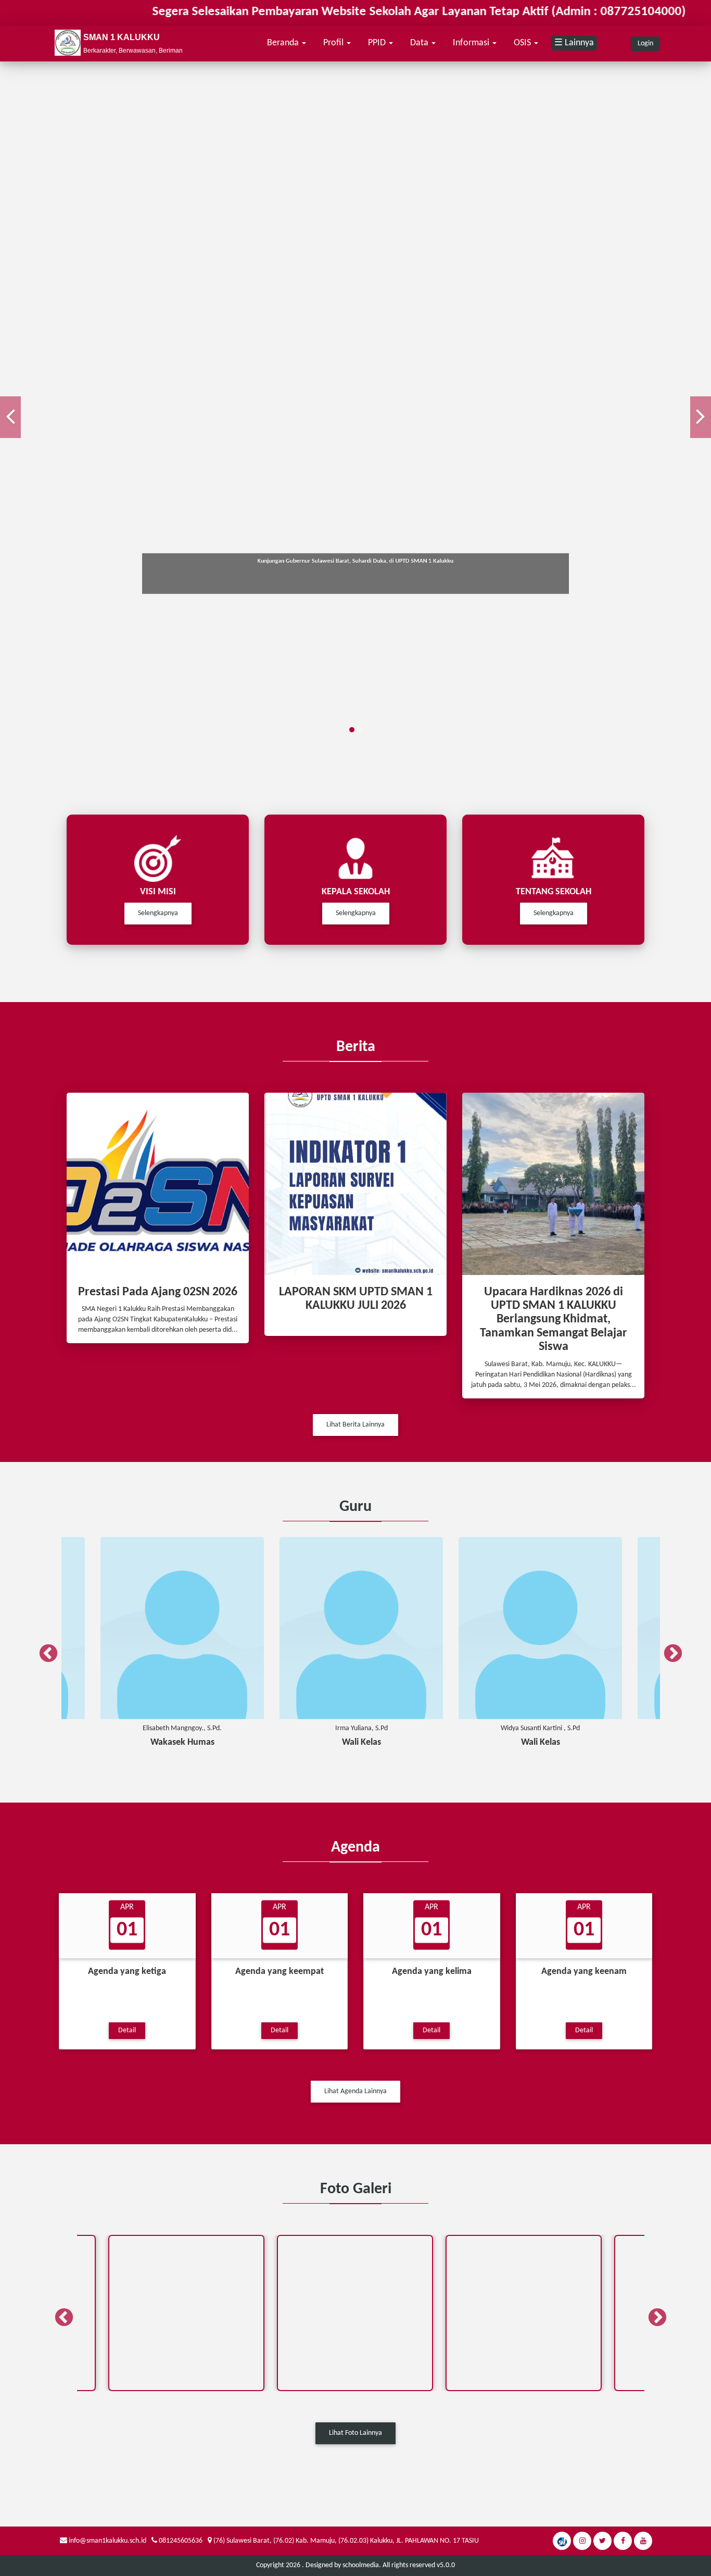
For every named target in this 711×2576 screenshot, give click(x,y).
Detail (127, 2030)
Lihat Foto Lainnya (355, 2433)
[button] (10, 417)
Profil (334, 43)
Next (668, 1649)
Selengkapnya (158, 913)
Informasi (472, 43)
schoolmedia (361, 2565)
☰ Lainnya (574, 43)
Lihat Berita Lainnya (355, 1425)
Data (420, 43)
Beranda (284, 43)
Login (645, 43)
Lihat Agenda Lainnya (355, 2091)
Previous (43, 1649)
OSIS (523, 43)
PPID (378, 43)
